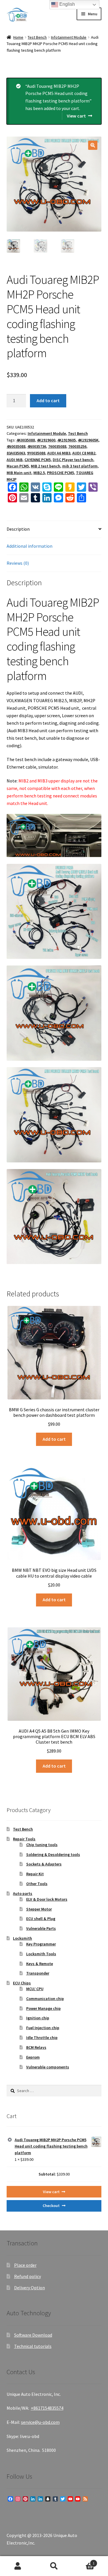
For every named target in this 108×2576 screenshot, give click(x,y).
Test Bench (37, 37)
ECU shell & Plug (41, 1919)
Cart (83, 2561)
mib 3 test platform (80, 466)
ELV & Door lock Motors (47, 1899)
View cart (76, 116)
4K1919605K (88, 440)
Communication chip (45, 1999)
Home (18, 37)
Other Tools (37, 1884)
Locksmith (22, 1938)
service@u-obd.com (40, 2422)
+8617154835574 (47, 2408)
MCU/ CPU (35, 1989)
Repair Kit (35, 1874)
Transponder (38, 1973)
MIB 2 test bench (46, 466)
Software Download (33, 2335)
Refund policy (28, 2276)
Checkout (51, 2206)
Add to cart (48, 400)
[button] (93, 145)
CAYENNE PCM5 (38, 460)
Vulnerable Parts (41, 1928)
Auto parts (23, 1893)
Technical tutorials (33, 2346)
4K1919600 (46, 440)
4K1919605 (67, 440)
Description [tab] (18, 529)
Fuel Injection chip (43, 2028)
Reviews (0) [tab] (18, 563)
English (67, 4)
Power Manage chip (43, 2008)
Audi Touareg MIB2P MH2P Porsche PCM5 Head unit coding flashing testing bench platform (51, 2146)
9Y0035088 (36, 453)
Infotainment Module (69, 37)
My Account (18, 2566)
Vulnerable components (48, 2067)
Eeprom (33, 2057)
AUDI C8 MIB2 (84, 453)
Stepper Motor (39, 1909)
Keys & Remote (40, 1964)
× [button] (10, 2140)
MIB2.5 (39, 473)
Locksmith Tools (41, 1954)
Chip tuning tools (42, 1845)
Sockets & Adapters (44, 1864)
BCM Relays (36, 2047)
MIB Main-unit (19, 473)
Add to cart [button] (54, 1439)
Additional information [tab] (30, 546)
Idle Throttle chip (42, 2038)
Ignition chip (38, 2018)
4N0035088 (16, 446)
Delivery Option (30, 2288)
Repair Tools (24, 1839)
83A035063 (16, 453)
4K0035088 (26, 440)
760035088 (57, 446)
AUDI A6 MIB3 (59, 453)
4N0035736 (37, 446)
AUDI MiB (15, 460)
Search (54, 2566)
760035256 (77, 446)
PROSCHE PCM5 (60, 473)
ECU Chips (22, 1983)
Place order (25, 2265)
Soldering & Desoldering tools (53, 1854)
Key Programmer (41, 1944)
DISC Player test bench (73, 460)
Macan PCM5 (18, 466)
